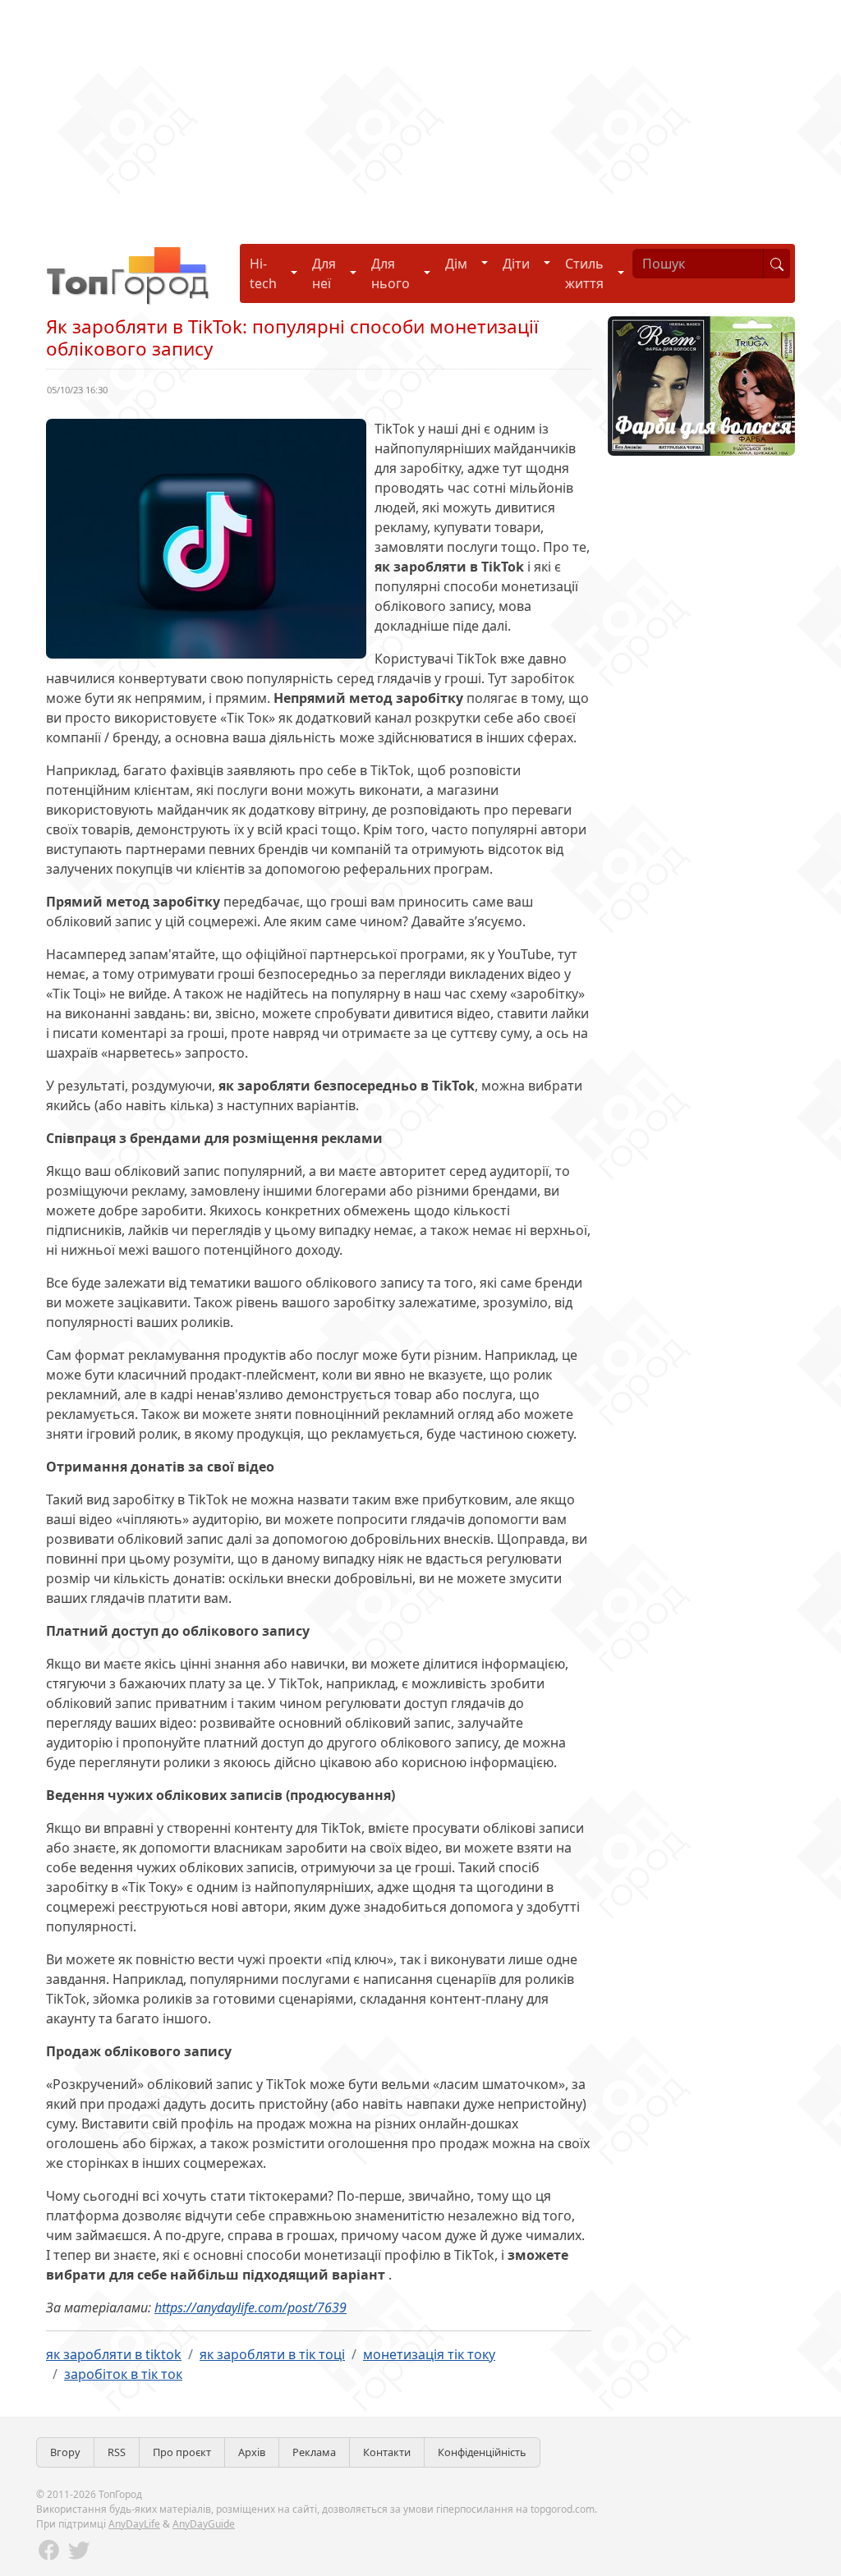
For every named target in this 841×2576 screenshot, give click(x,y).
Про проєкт (182, 2452)
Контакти (387, 2452)
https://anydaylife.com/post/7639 (250, 2307)
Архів (252, 2452)
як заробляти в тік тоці (272, 2354)
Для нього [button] (391, 273)
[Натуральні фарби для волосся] (701, 384)
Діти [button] (516, 264)
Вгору (65, 2452)
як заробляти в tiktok (114, 2354)
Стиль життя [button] (584, 273)
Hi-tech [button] (263, 273)
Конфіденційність (482, 2452)
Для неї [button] (324, 273)
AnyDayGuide (204, 2524)
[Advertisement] (420, 115)
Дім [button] (456, 264)
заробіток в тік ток (123, 2374)
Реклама (314, 2452)
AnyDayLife (134, 2524)
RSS (117, 2452)
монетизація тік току (429, 2354)
